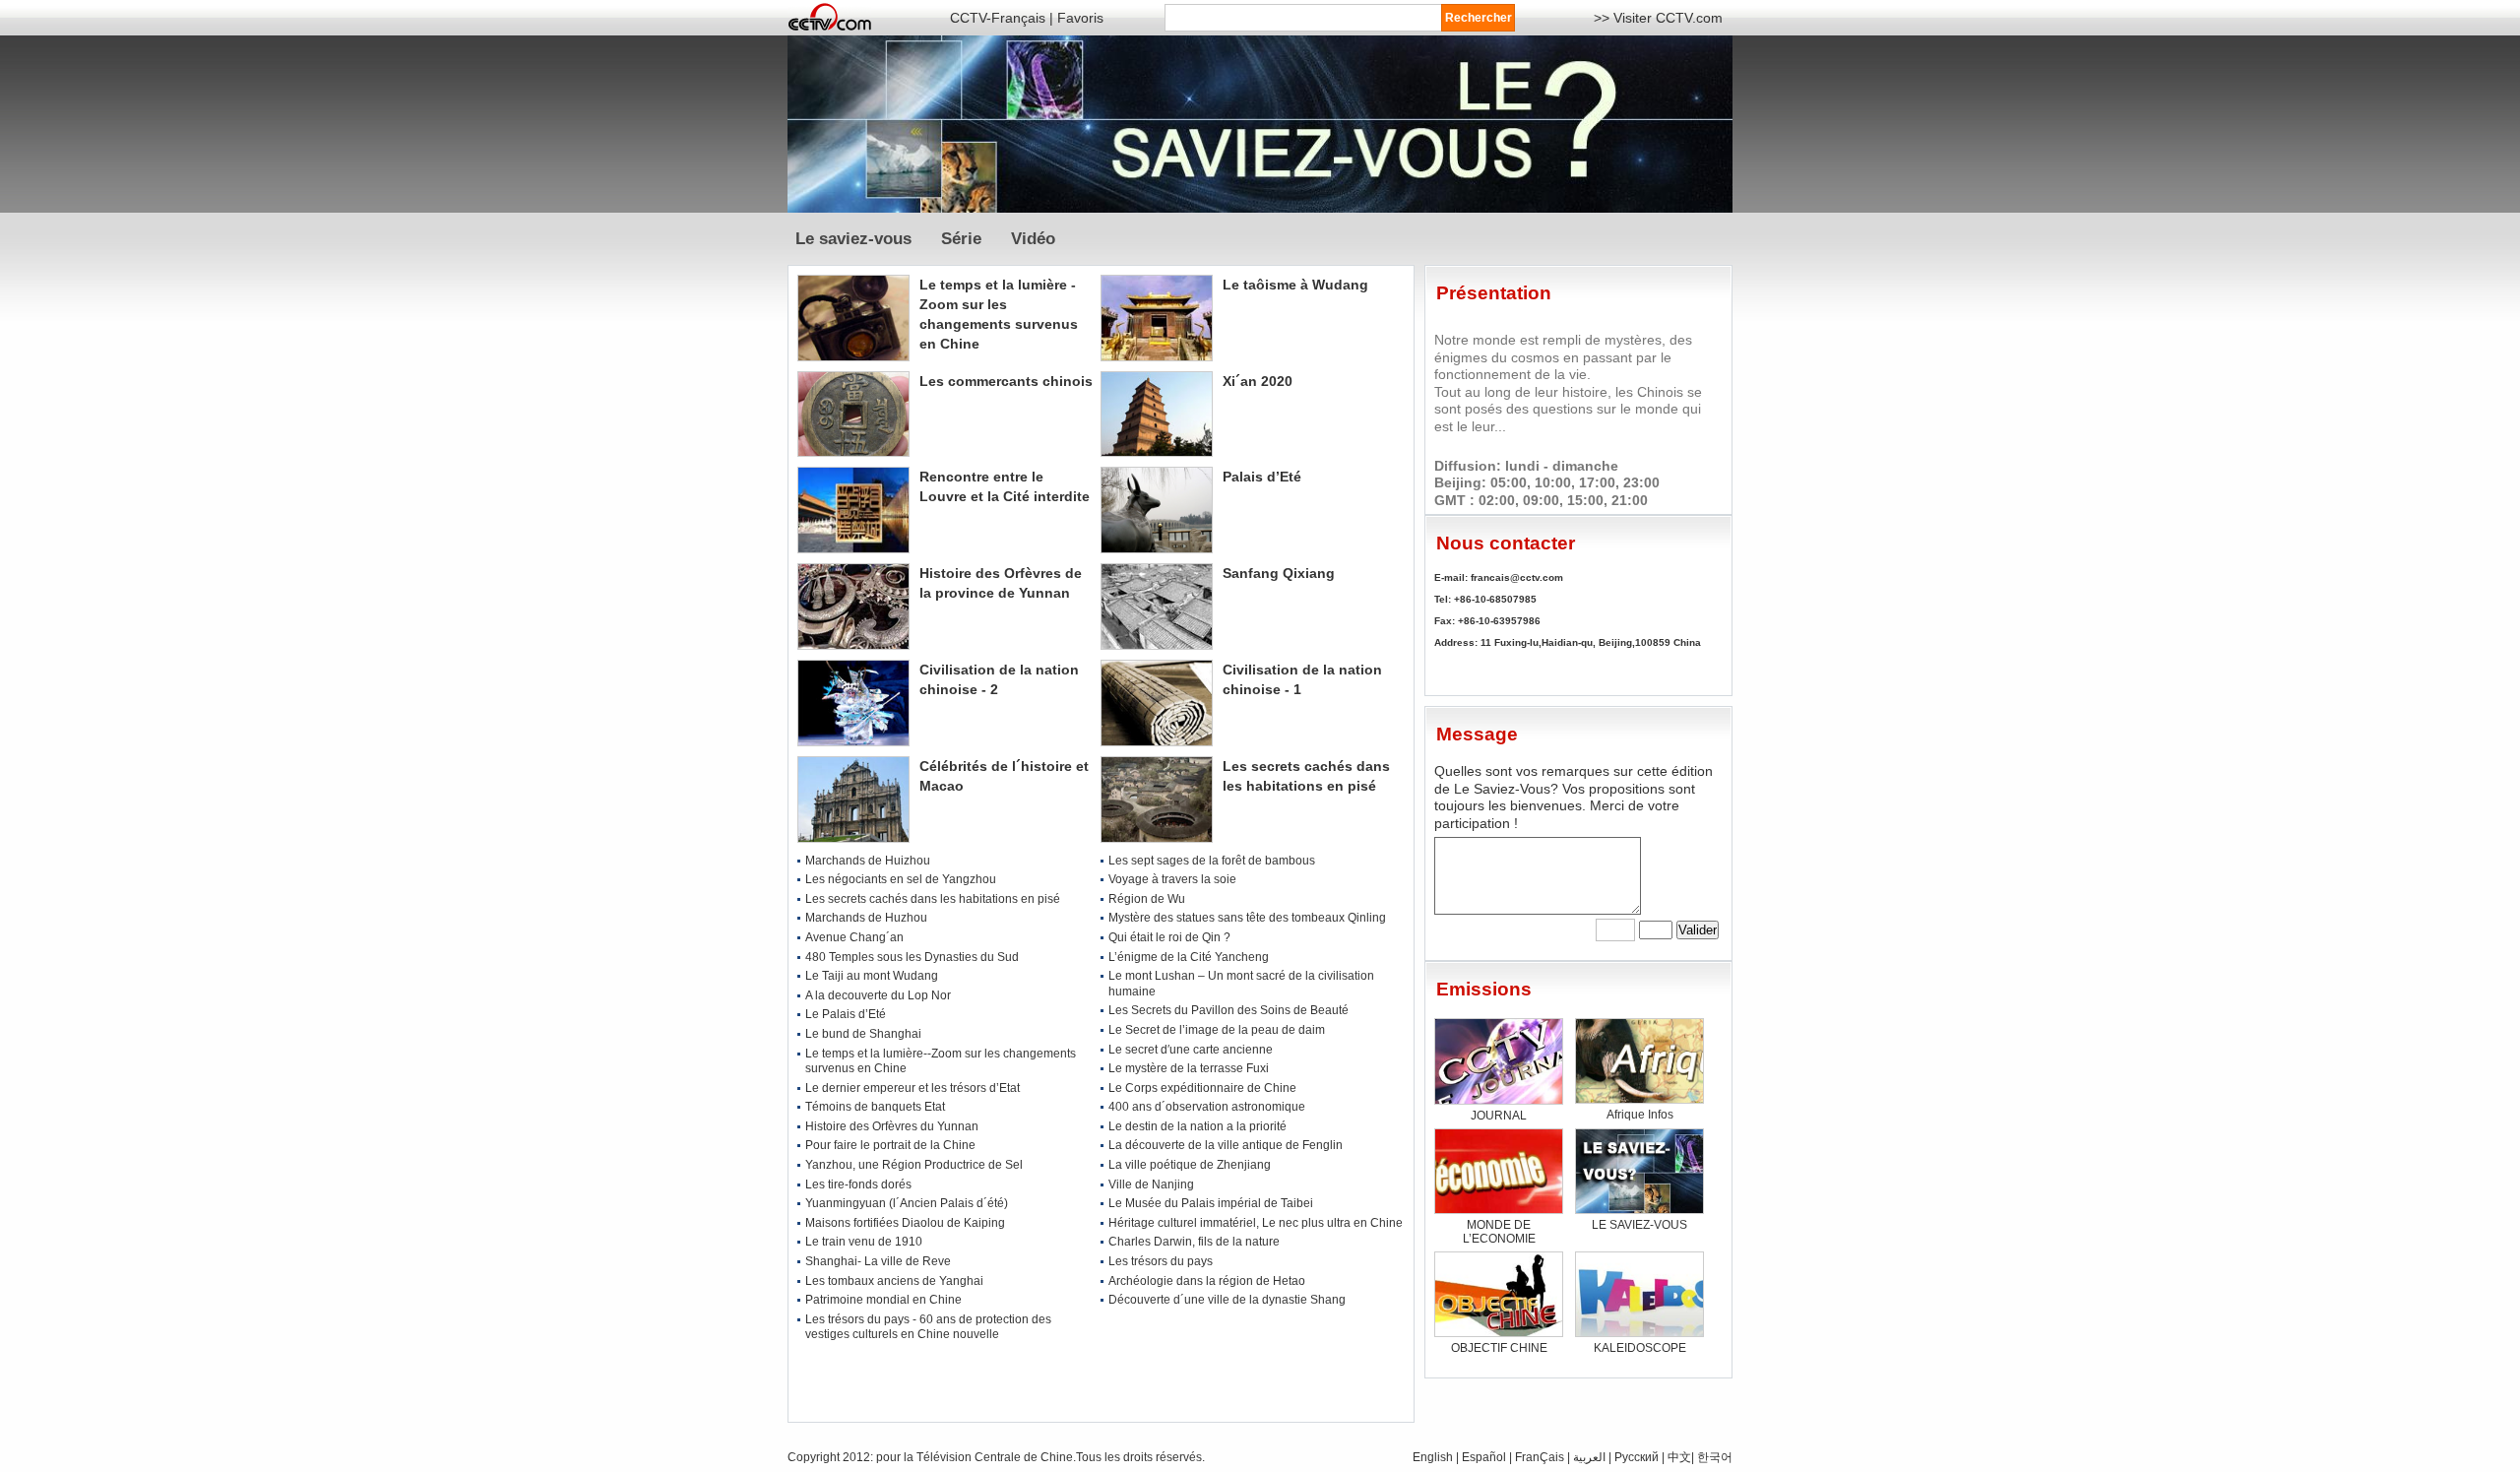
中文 (1679, 1457)
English (1433, 1457)
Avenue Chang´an (854, 937)
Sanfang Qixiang (1279, 573)
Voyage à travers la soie (1172, 879)
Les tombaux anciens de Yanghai (894, 1281)
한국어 (1715, 1457)
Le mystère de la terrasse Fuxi (1189, 1068)
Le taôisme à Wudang (1295, 285)
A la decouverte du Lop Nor (878, 995)
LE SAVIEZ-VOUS (1639, 1225)
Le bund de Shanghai (863, 1034)
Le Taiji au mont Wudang (872, 976)
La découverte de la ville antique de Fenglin (1226, 1145)
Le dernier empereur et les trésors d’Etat (913, 1088)
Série (961, 239)
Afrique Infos (1640, 1115)
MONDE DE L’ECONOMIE (1499, 1232)
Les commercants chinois (1006, 381)
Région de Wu (1147, 899)
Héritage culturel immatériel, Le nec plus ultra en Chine (1256, 1223)
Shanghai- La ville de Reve (878, 1261)
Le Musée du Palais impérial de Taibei (1211, 1203)
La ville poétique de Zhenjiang (1190, 1165)
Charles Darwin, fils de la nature (1194, 1242)
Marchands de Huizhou (868, 861)
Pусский (1637, 1457)
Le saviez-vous (856, 239)
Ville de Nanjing (1151, 1184)
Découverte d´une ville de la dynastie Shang (1227, 1300)
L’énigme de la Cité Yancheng (1189, 957)
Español (1484, 1457)
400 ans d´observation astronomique (1207, 1107)
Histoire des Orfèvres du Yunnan (892, 1126)
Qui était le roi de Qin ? (1169, 937)
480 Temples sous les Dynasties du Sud (912, 957)
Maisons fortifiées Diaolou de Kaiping (905, 1223)
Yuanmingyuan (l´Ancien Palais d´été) (907, 1203)
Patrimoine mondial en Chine (883, 1300)
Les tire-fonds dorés (858, 1184)
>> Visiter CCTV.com (1658, 18)
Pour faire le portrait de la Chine (890, 1145)
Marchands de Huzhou (866, 918)
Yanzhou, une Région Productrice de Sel (914, 1165)
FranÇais (1540, 1457)
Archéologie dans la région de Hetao (1207, 1281)
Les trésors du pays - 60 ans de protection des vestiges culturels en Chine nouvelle (928, 1327)
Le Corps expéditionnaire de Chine (1202, 1088)
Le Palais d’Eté (846, 1014)
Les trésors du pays (1161, 1261)
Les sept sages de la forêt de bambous (1212, 861)
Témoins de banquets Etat (875, 1107)
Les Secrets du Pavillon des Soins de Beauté (1228, 1010)
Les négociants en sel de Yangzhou (901, 879)
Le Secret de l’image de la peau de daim (1217, 1030)
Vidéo (1033, 239)
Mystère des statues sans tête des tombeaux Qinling (1247, 918)
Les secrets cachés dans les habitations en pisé (933, 899)
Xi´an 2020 (1258, 381)
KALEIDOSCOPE (1640, 1348)
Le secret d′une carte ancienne (1191, 1050)
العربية (1591, 1457)
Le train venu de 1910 (864, 1242)
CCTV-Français (998, 18)
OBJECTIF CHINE (1499, 1348)
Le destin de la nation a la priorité (1197, 1126)
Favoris (1080, 18)
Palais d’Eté (1262, 477)
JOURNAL (1499, 1116)
